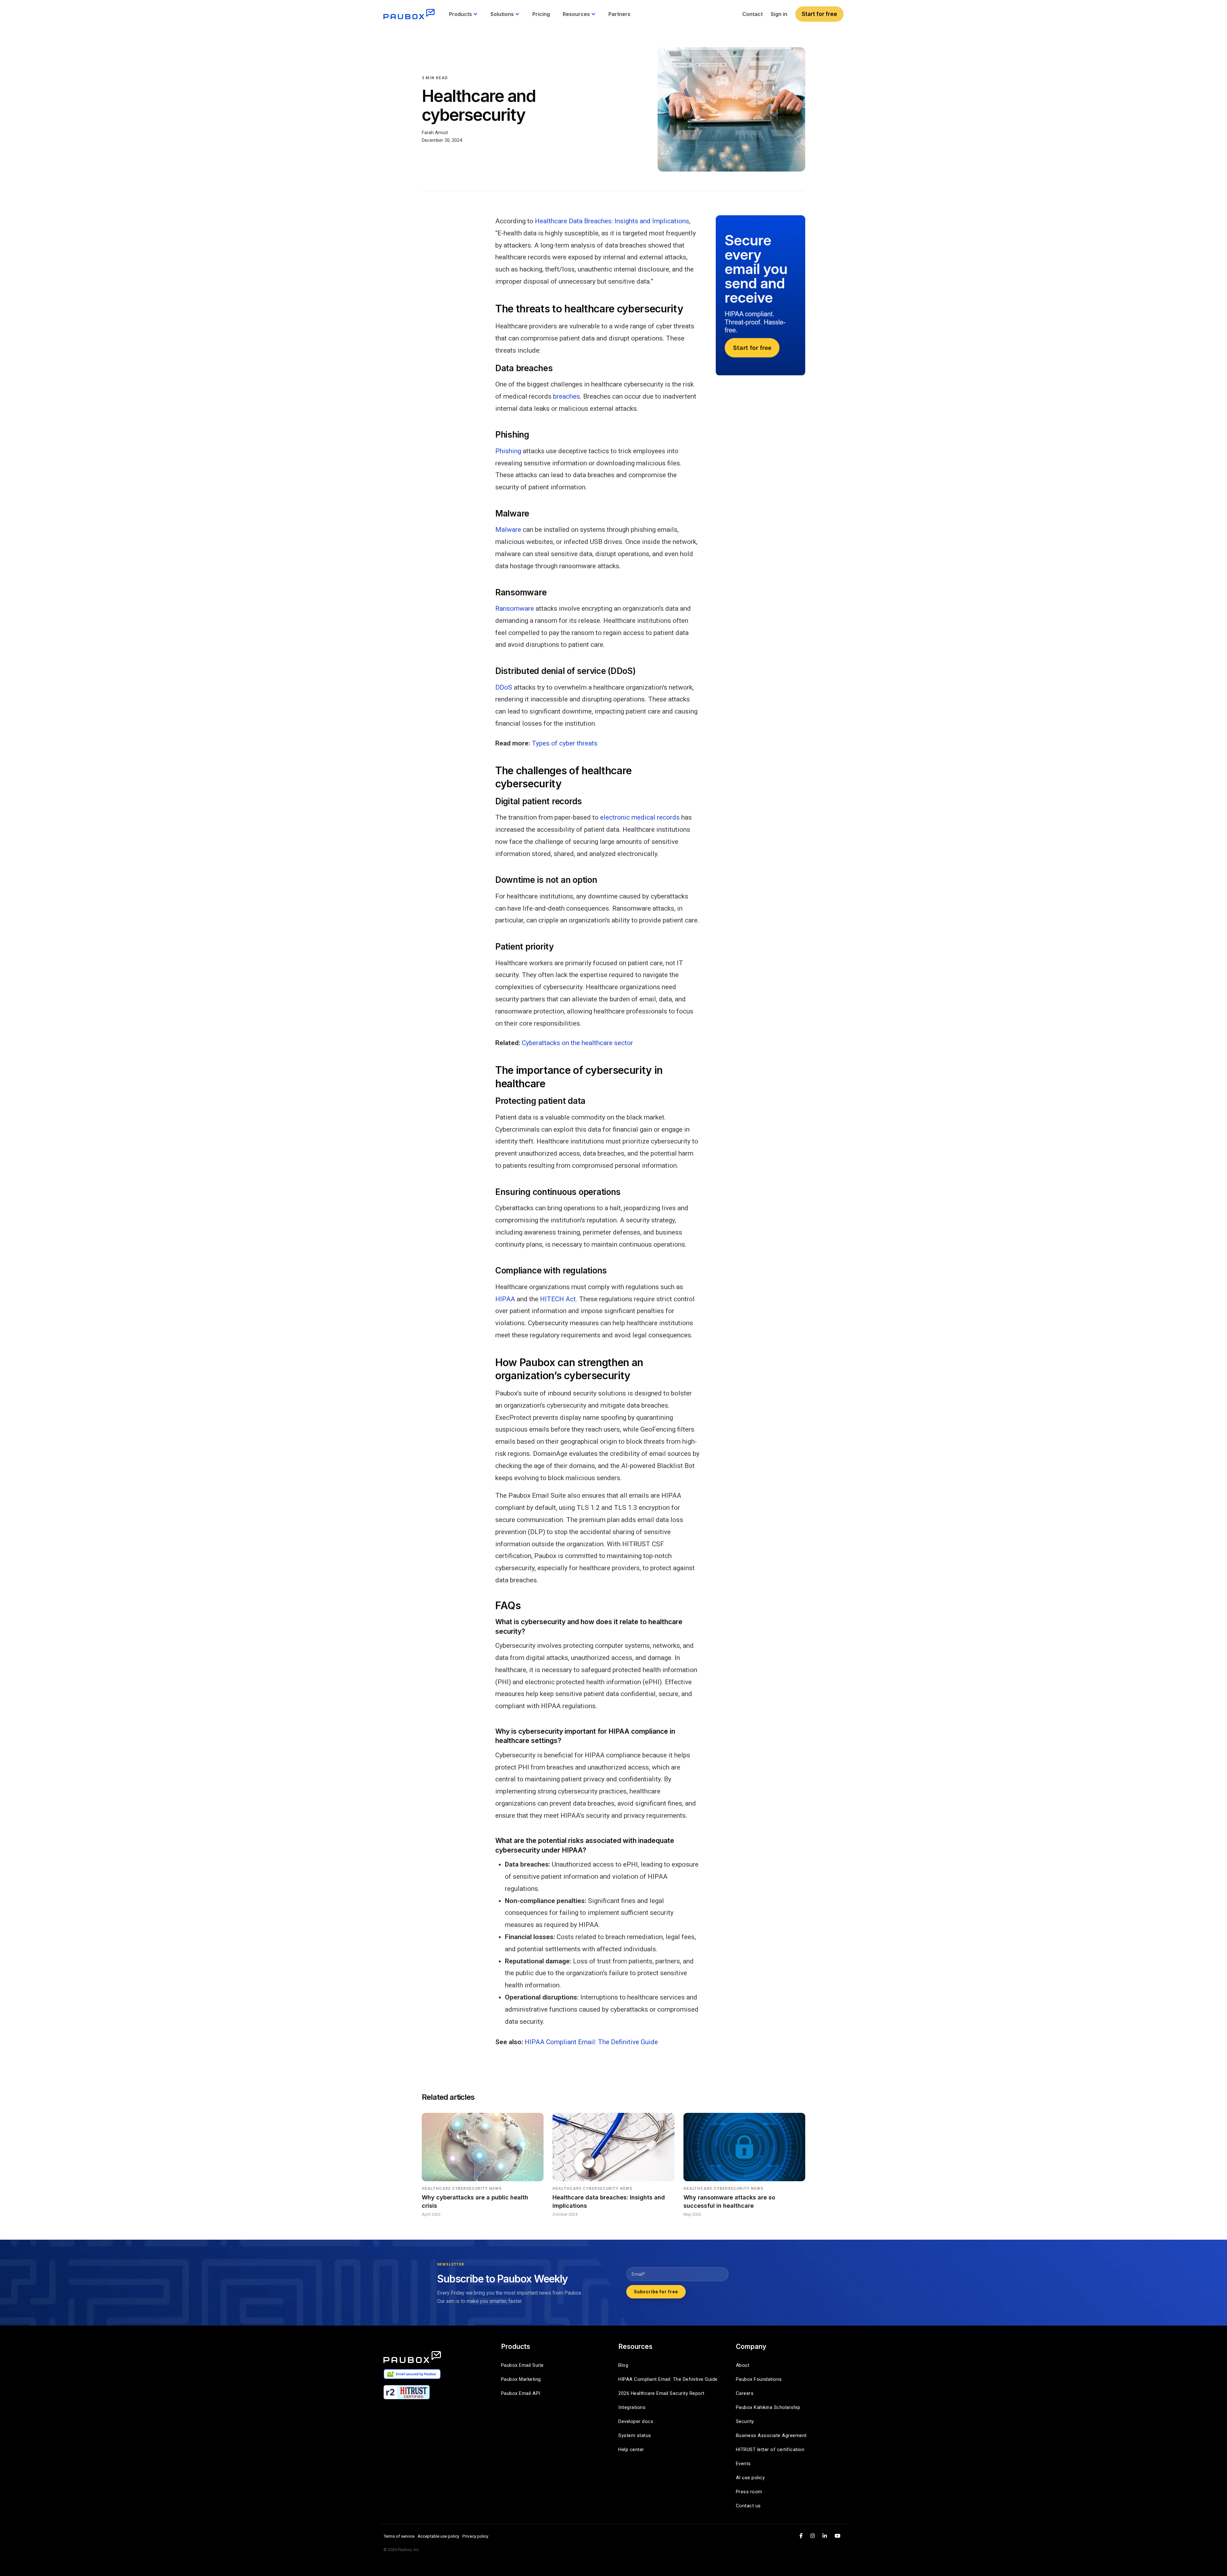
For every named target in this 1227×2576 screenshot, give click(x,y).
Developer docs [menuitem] (636, 2421)
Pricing (541, 14)
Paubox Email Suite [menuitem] (522, 2365)
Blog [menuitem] (623, 2365)
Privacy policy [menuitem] (475, 2536)
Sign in (779, 14)
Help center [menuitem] (631, 2450)
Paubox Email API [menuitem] (521, 2393)
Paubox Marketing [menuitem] (521, 2379)
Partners (619, 14)
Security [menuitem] (745, 2421)
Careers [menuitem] (745, 2393)
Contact (752, 14)
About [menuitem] (743, 2365)
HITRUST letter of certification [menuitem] (770, 2450)
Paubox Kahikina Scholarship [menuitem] (768, 2407)
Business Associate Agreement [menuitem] (771, 2435)
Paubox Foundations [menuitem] (759, 2379)
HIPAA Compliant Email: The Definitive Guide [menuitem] (668, 2379)
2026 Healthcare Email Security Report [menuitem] (661, 2393)
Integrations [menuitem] (632, 2407)
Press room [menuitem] (749, 2492)
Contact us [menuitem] (748, 2506)
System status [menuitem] (635, 2435)
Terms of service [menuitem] (399, 2536)
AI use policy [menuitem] (750, 2478)
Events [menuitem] (743, 2464)
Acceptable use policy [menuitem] (438, 2536)
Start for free (819, 14)
